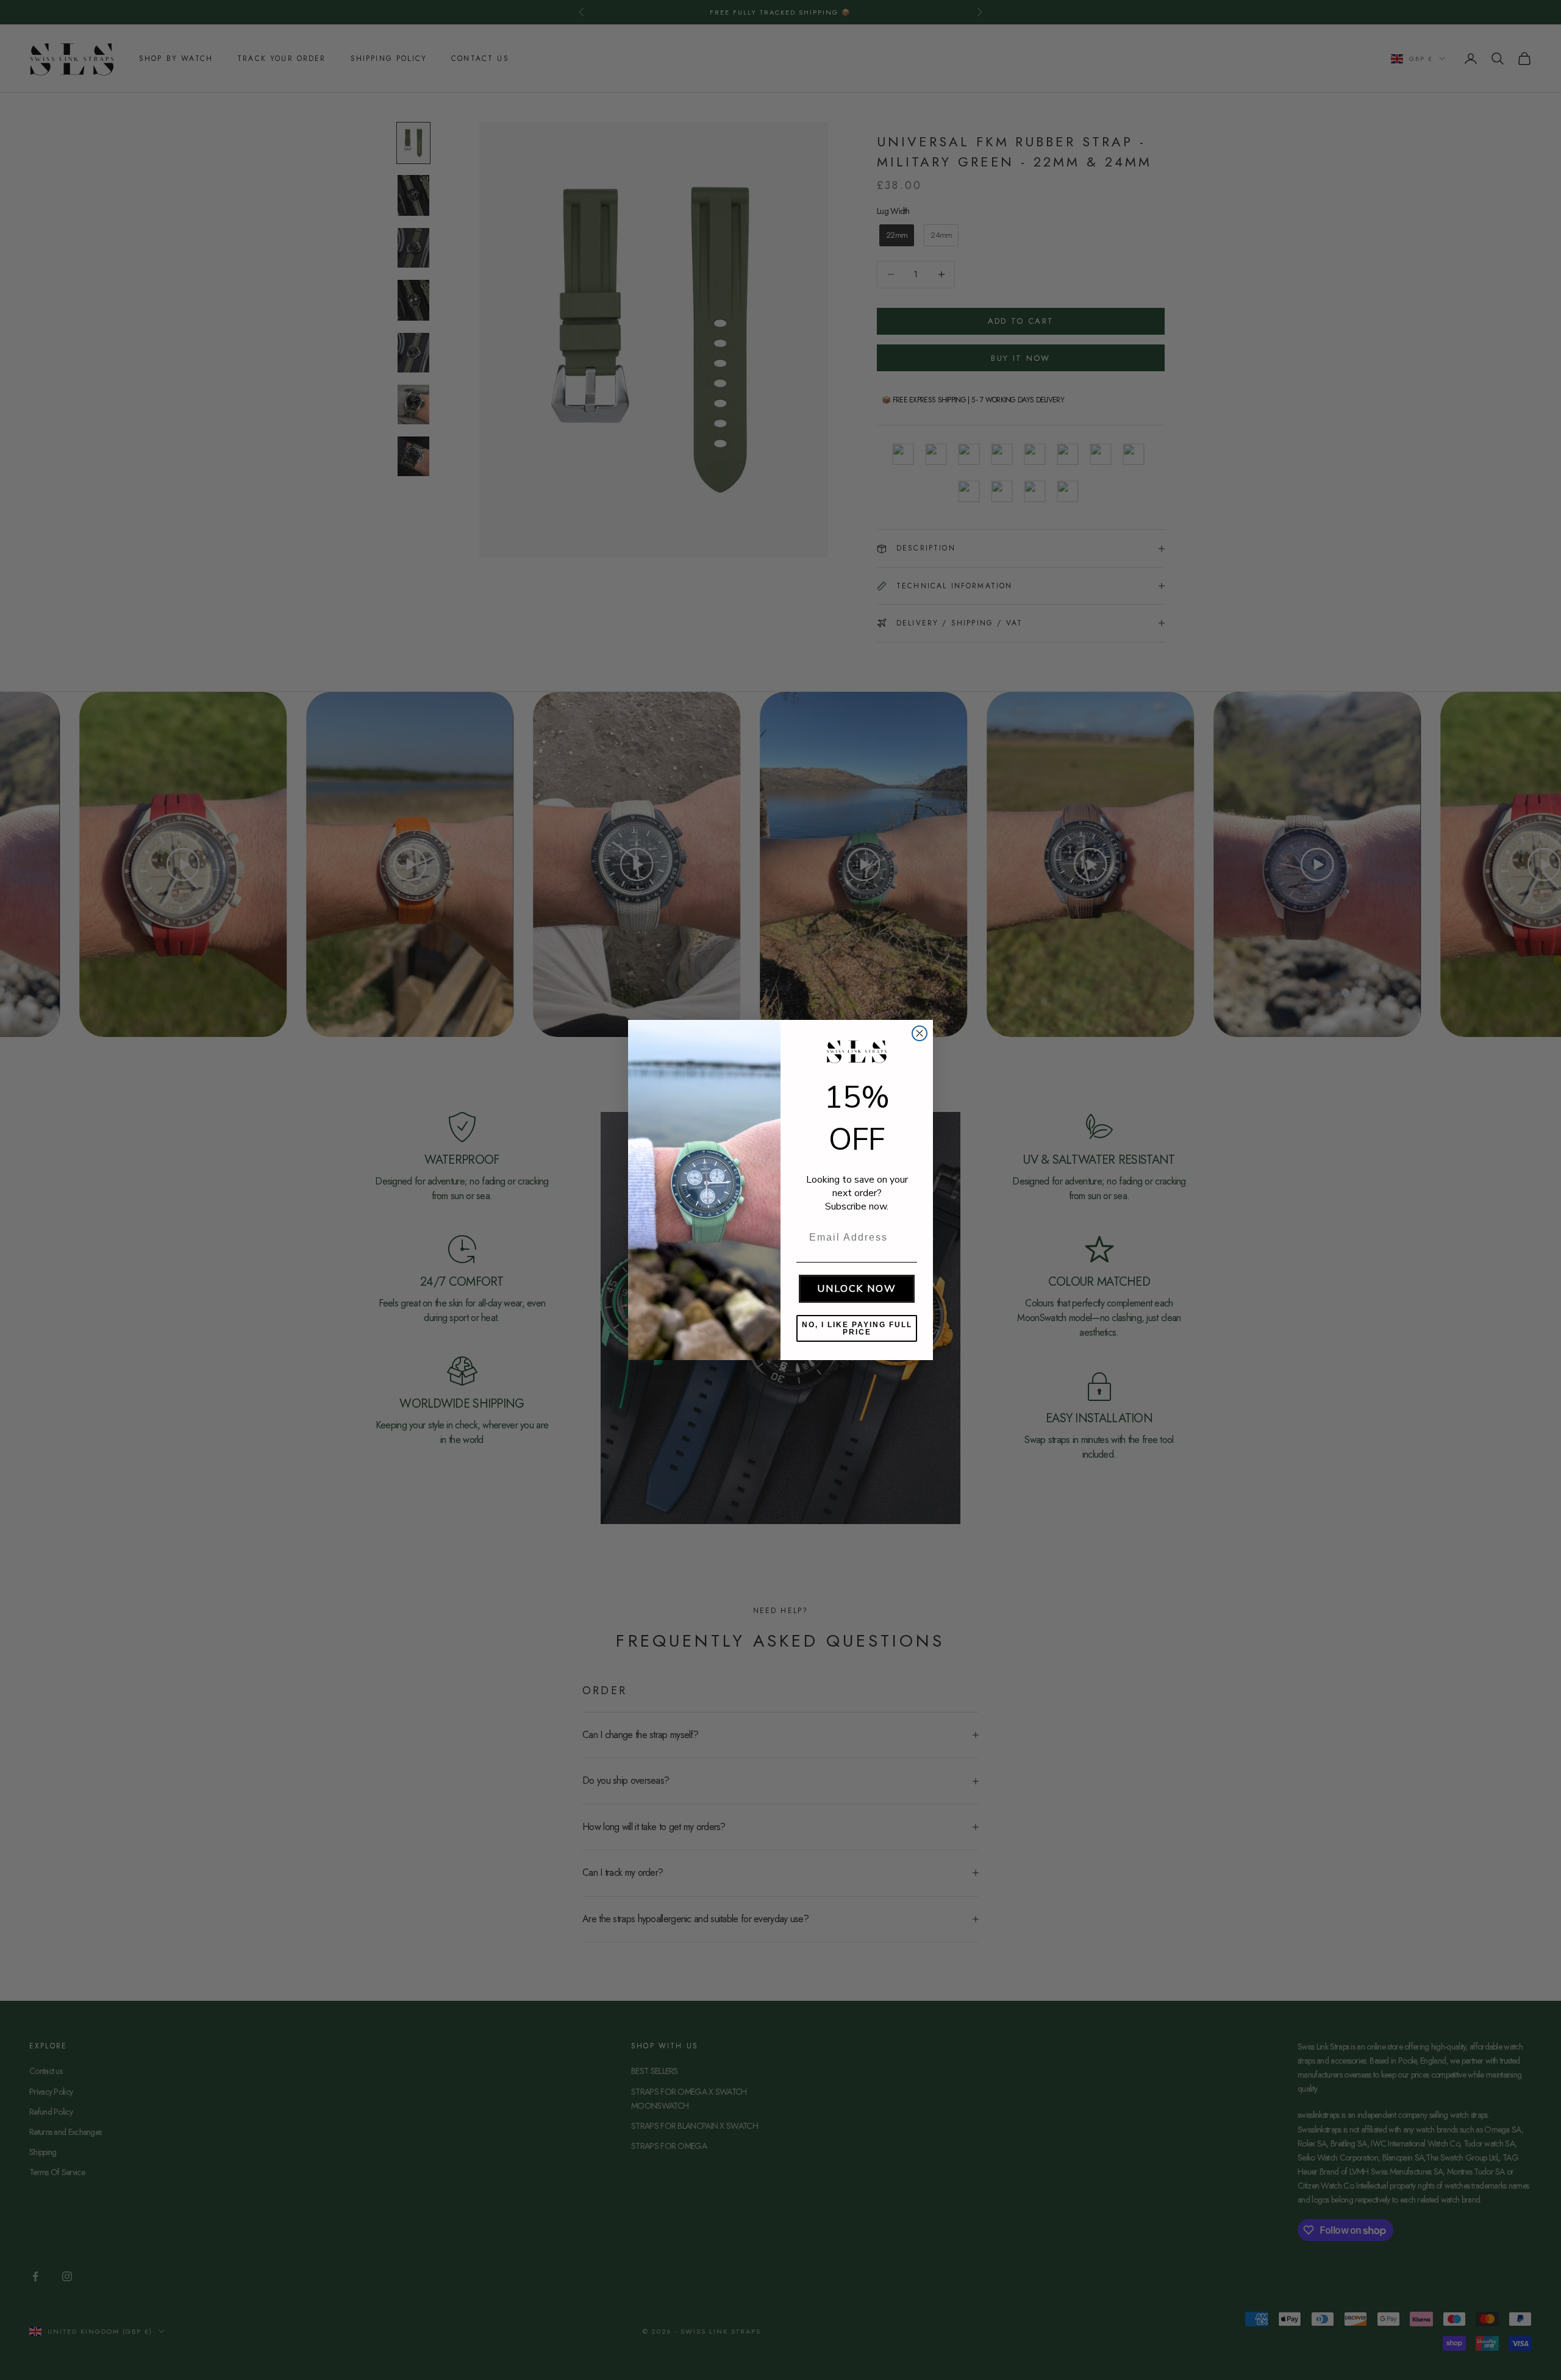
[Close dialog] (920, 1033)
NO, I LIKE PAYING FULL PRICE (857, 1328)
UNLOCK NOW (857, 1289)
